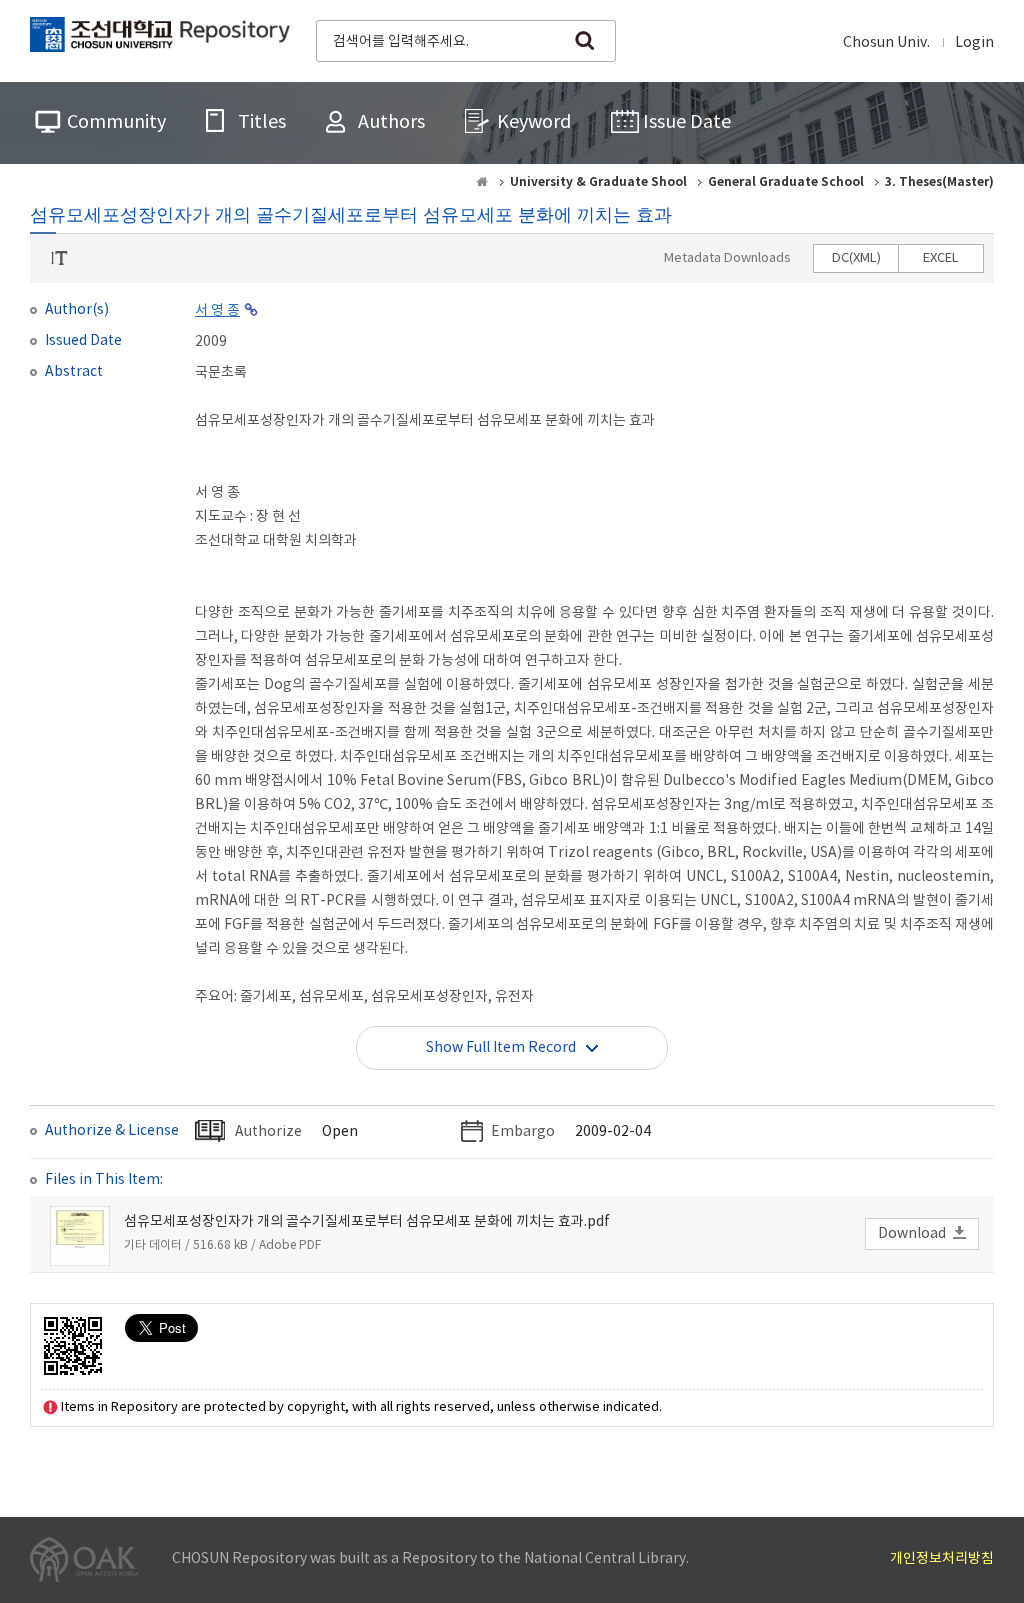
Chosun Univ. (886, 43)
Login (974, 43)
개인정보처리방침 (942, 1559)
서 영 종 (217, 311)
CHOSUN (160, 39)
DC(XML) (856, 258)
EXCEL (941, 258)
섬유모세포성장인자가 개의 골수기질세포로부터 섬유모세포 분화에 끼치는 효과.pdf (367, 1222)
